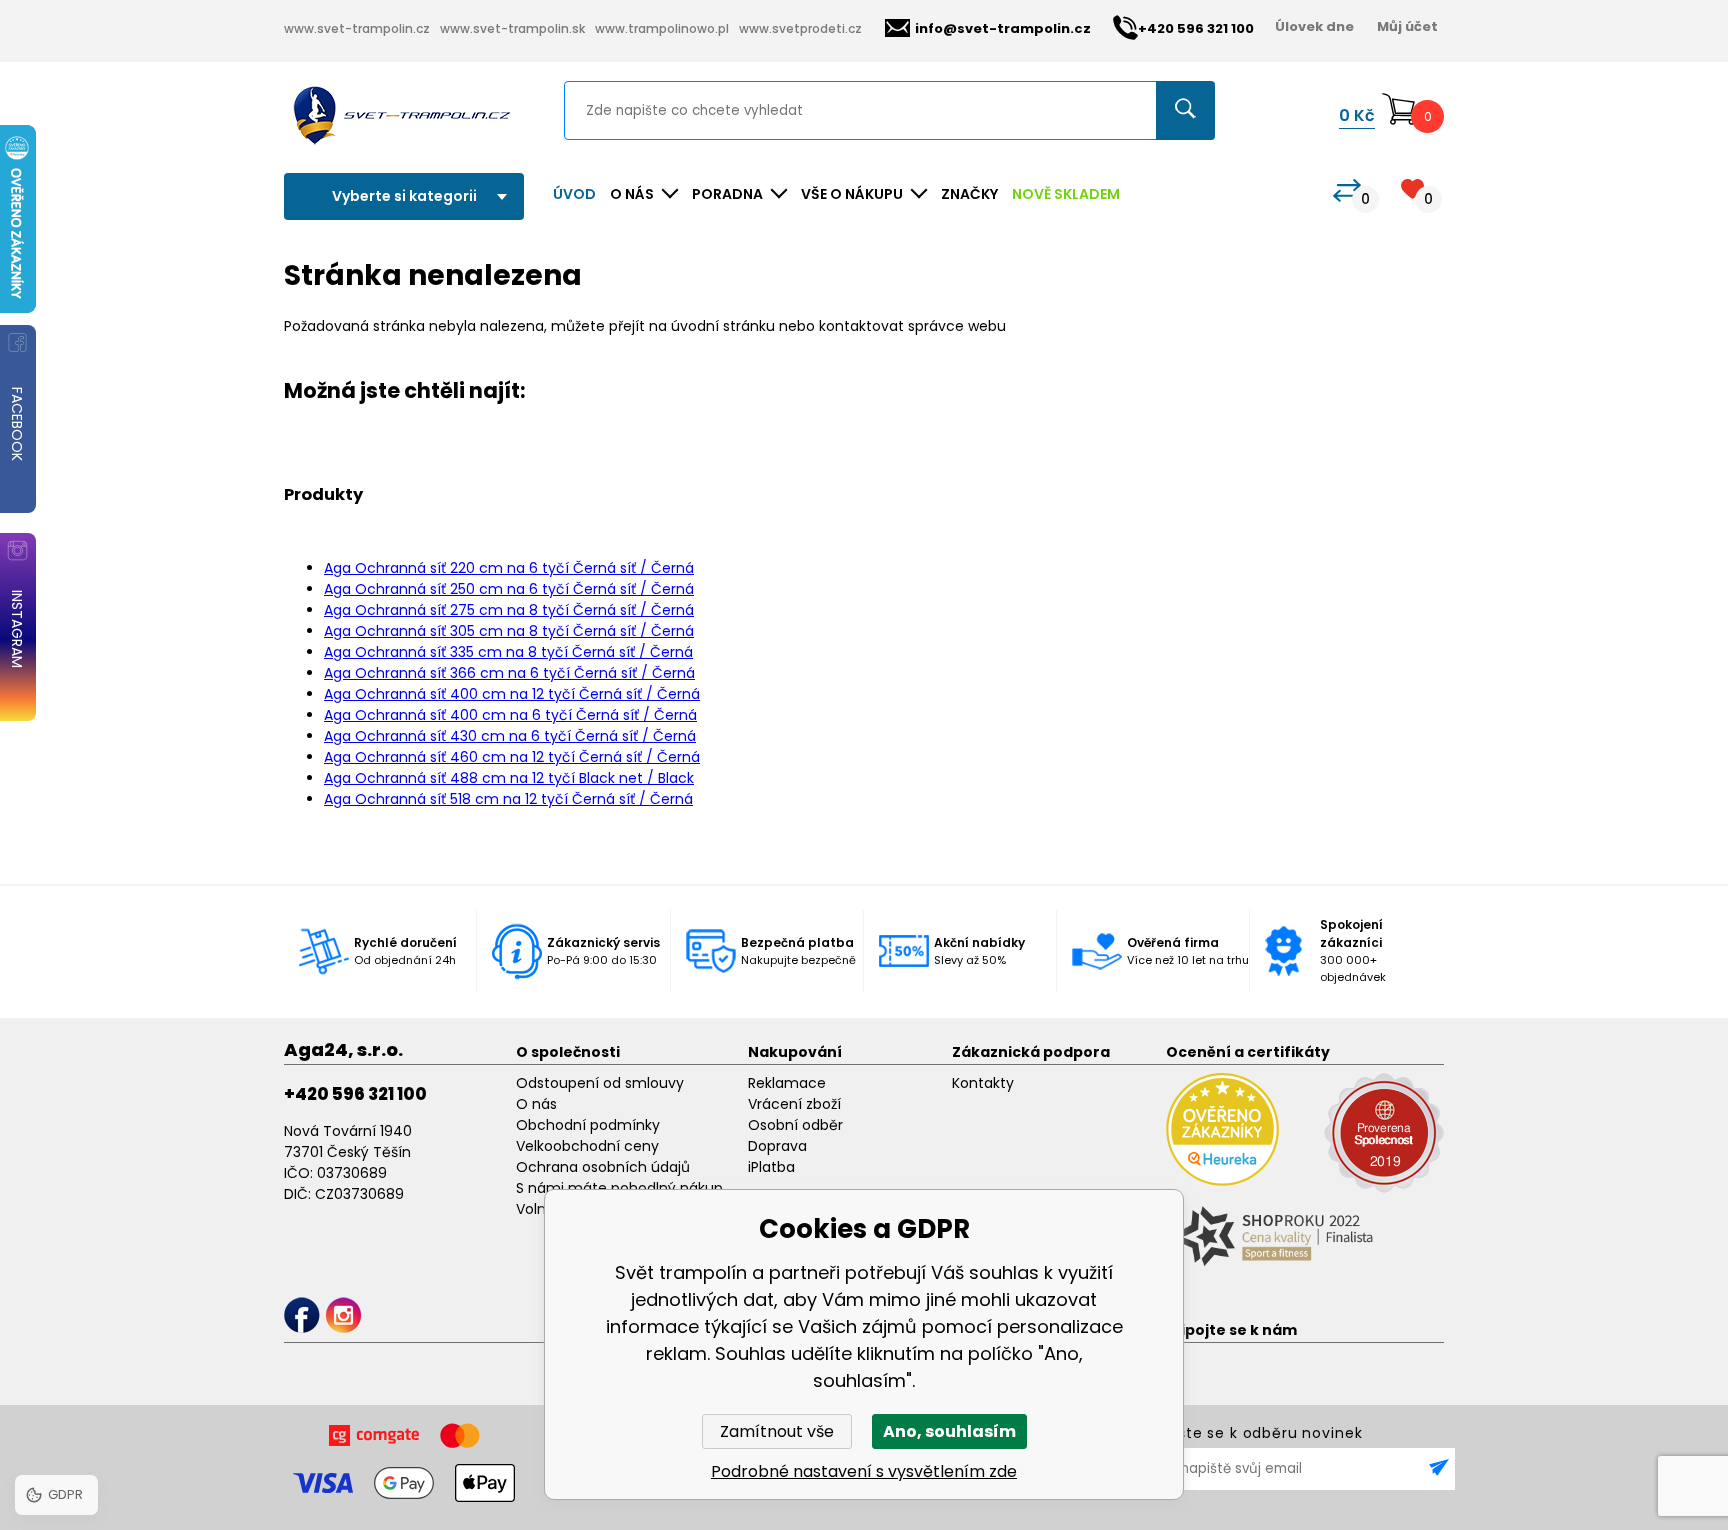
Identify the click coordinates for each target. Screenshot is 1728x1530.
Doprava (777, 1146)
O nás (536, 1104)
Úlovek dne (1314, 26)
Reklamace (787, 1083)
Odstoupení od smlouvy (600, 1083)
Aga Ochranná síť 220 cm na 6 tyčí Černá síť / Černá (509, 568)
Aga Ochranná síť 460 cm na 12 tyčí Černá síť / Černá (512, 757)
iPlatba (771, 1167)
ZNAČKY (969, 194)
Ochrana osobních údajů (603, 1167)
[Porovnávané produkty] (1347, 190)
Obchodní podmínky (588, 1125)
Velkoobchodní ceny (587, 1146)
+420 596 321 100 (355, 1094)
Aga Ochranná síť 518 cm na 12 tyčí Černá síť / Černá (508, 799)
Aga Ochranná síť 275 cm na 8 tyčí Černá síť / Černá (509, 610)
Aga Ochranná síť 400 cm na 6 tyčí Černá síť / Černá (510, 715)
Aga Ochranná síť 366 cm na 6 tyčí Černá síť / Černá (509, 673)
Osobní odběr (795, 1125)
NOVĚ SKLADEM (1066, 194)
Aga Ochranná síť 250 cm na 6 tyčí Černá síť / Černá (509, 589)
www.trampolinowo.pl (662, 28)
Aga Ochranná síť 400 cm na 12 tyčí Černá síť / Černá (512, 694)
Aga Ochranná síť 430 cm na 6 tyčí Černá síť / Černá (510, 736)
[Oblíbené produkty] (1412, 188)
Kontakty (983, 1083)
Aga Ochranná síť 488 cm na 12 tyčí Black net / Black (509, 778)
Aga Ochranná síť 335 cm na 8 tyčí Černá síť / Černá (508, 652)
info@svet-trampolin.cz (1003, 28)
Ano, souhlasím (949, 1431)
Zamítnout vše (777, 1431)
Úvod (574, 194)
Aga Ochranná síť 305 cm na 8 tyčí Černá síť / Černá (509, 631)
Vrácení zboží (794, 1104)
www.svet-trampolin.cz (357, 28)
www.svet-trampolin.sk (512, 28)
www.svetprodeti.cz (800, 28)
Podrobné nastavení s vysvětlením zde (864, 1471)
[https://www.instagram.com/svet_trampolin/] (343, 1315)
